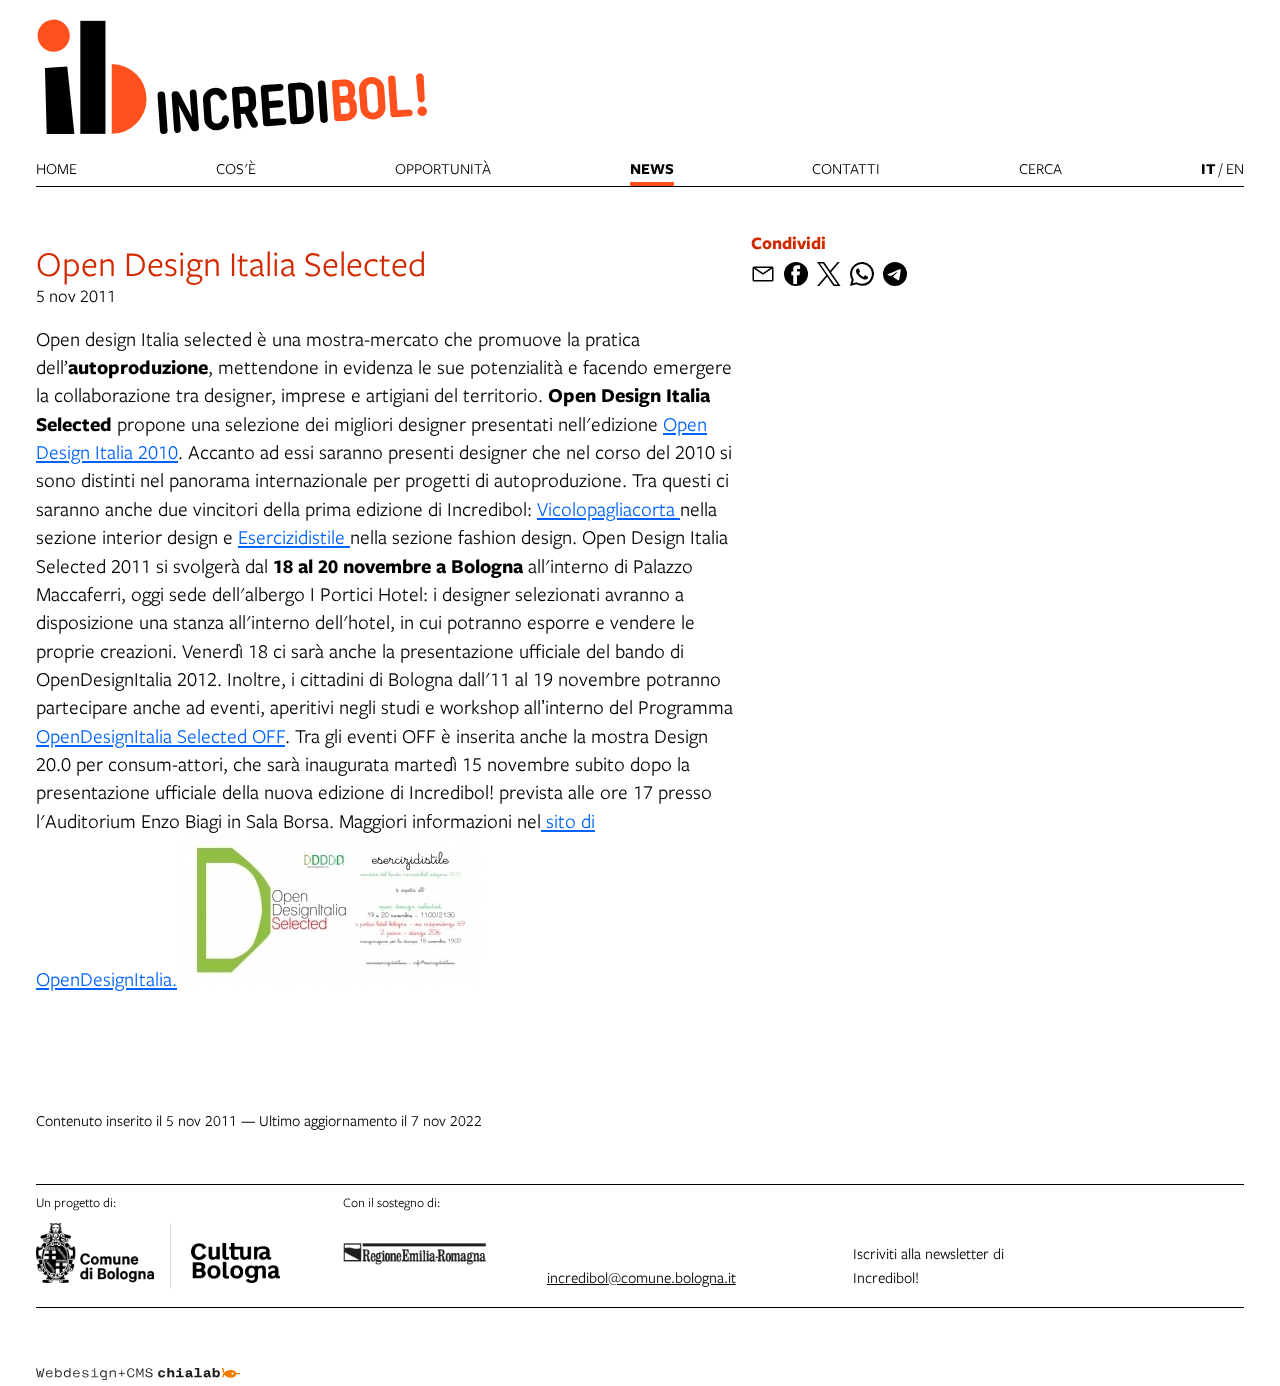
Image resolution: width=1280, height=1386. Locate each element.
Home (56, 168)
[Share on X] (829, 274)
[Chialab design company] (138, 1356)
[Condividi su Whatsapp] (862, 274)
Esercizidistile (294, 536)
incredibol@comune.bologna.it (641, 1277)
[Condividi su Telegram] (895, 274)
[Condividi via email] (763, 274)
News (652, 168)
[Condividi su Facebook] (796, 274)
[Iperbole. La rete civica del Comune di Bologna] (103, 1256)
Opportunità (443, 168)
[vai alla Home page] (231, 76)
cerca (1040, 168)
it (1208, 168)
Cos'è (236, 168)
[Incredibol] (235, 1250)
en (1235, 168)
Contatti (846, 168)
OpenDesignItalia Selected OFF (160, 735)
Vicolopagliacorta (608, 508)
